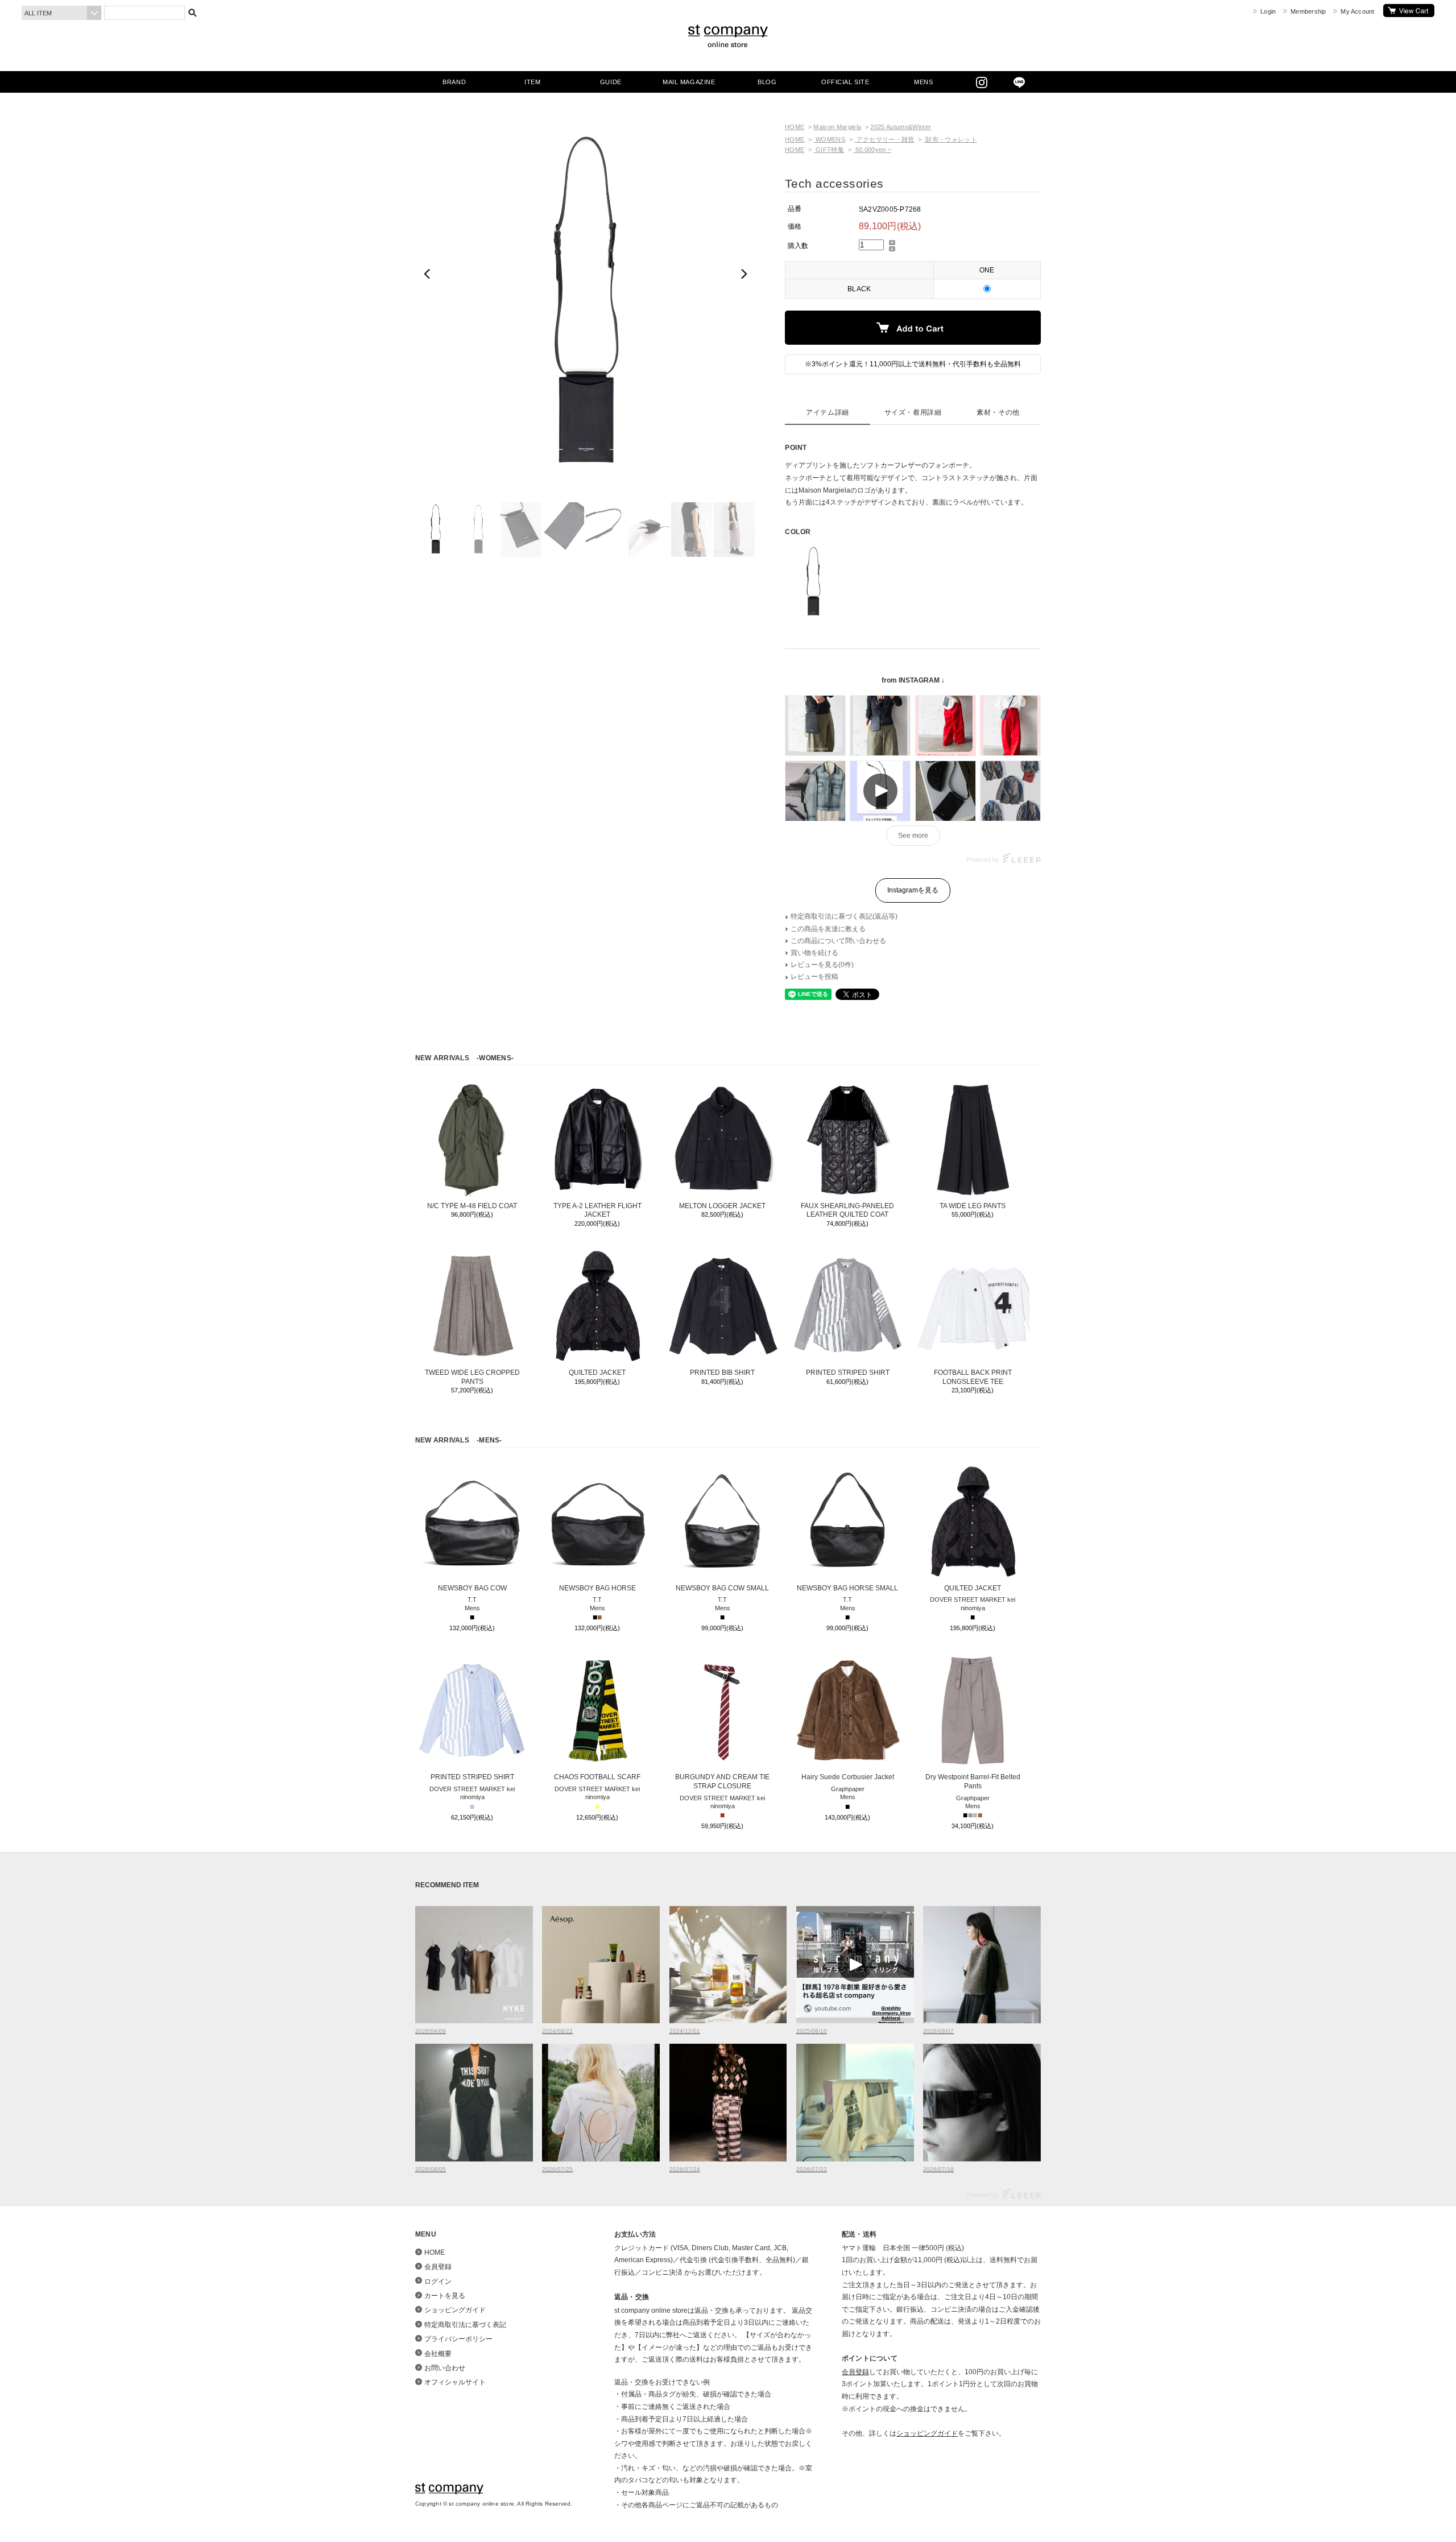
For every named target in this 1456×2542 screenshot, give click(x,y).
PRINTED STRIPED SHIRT (848, 1373)
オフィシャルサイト (455, 2382)
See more (913, 836)
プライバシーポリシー (458, 2339)
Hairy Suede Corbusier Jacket (848, 1777)
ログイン (438, 2281)
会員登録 (438, 2267)
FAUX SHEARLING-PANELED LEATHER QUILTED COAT (847, 1210)
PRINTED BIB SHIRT (722, 1373)
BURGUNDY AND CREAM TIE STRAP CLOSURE (722, 1782)
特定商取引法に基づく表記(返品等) (844, 916)
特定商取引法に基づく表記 (465, 2325)
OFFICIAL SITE (845, 82)
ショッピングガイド (455, 2310)
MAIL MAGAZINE (689, 82)
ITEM (532, 82)
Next (743, 274)
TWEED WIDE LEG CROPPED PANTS (472, 1377)
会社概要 (438, 2354)
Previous (429, 274)
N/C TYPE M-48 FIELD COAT (472, 1206)
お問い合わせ (445, 2368)
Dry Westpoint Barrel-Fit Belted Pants (973, 1782)
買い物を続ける (814, 953)
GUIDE (611, 82)
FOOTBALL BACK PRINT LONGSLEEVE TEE (973, 1377)
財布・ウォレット (950, 139)
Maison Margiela (837, 127)
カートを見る (1409, 11)
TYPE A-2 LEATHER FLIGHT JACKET (597, 1210)
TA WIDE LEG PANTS (973, 1206)
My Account (1357, 11)
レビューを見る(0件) (822, 965)
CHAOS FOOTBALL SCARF (597, 1777)
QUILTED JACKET (597, 1373)
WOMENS (830, 139)
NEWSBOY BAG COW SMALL (722, 1588)
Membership (1308, 11)
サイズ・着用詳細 (913, 412)
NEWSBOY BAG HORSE (597, 1588)
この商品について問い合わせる (838, 941)
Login (1268, 11)
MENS (923, 82)
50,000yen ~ (872, 150)
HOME (795, 127)
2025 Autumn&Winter (901, 127)
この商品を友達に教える (828, 929)
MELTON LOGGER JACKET (722, 1206)
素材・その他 (998, 412)
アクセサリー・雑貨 (884, 139)
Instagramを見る (913, 890)
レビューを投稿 (814, 977)
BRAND (454, 82)
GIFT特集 (829, 150)
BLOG (767, 82)
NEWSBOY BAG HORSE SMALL (847, 1588)
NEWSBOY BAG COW (472, 1588)
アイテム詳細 (828, 412)
